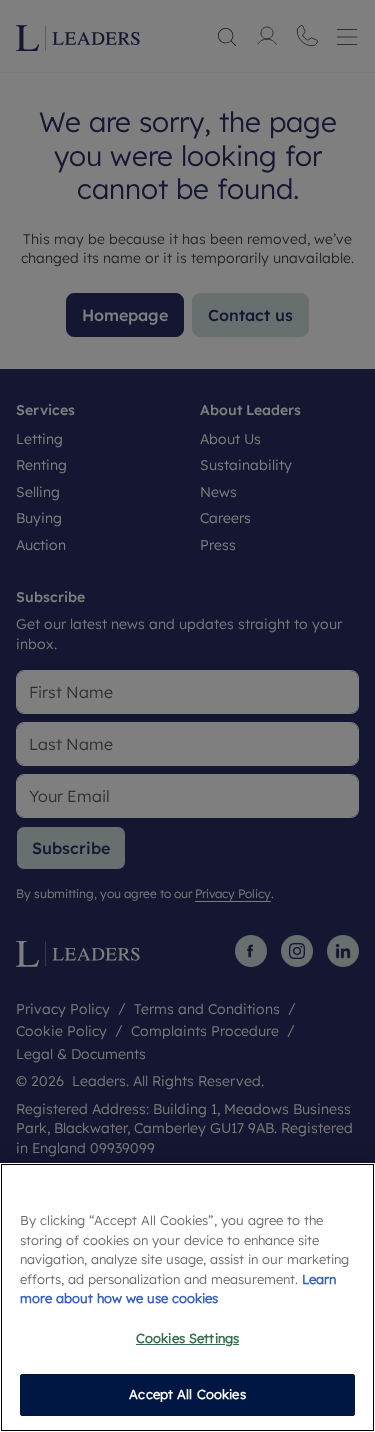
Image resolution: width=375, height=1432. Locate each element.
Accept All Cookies (187, 1394)
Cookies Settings (187, 1338)
